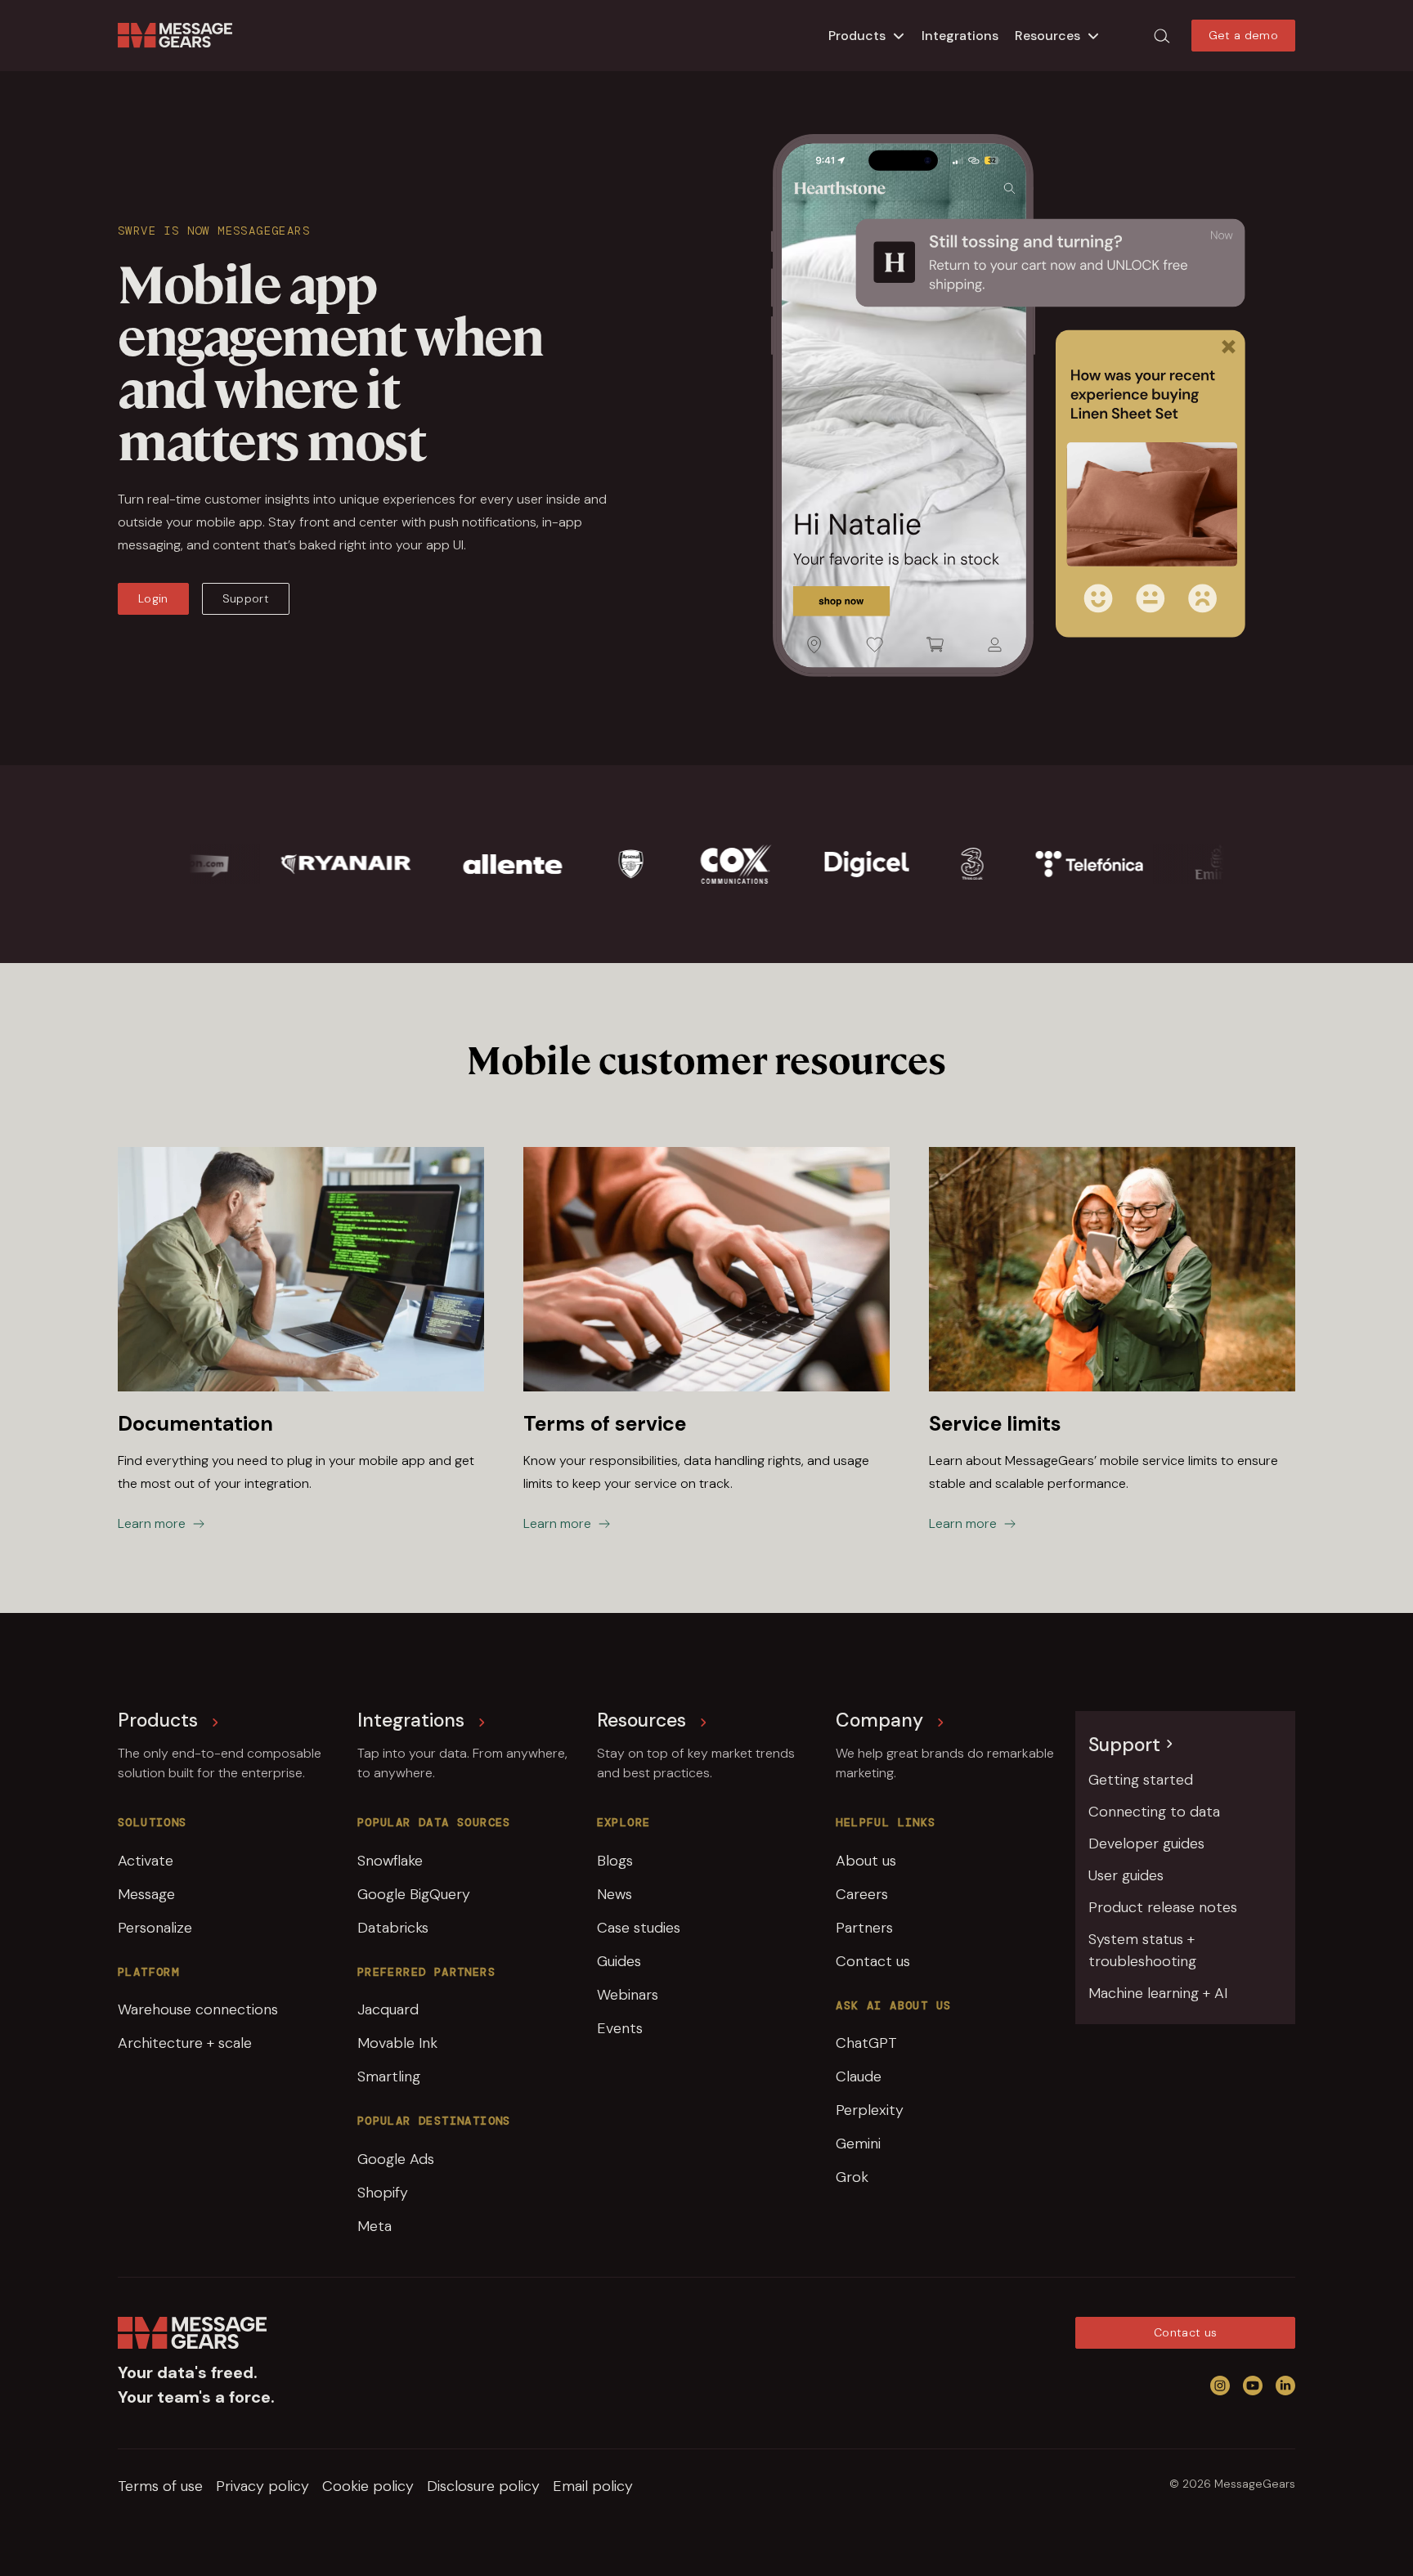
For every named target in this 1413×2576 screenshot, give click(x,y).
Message (146, 1894)
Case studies (639, 1928)
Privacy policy (262, 2486)
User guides (1126, 1875)
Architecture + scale (185, 2043)
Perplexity (870, 2110)
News (615, 1894)
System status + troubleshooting (1142, 1950)
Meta (375, 2226)
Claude (859, 2076)
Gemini (858, 2144)
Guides (619, 1961)
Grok (852, 2177)
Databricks (393, 1928)
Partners (864, 1928)
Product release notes (1163, 1907)
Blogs (615, 1861)
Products (857, 36)
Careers (862, 1894)
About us (866, 1861)
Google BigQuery (414, 1894)
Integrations (960, 36)
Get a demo (1244, 35)
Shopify (383, 2193)
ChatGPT (866, 2043)
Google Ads (396, 2159)
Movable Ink (397, 2043)
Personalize (155, 1928)
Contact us (873, 1961)
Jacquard (388, 2009)
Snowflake (390, 1861)
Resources (1047, 36)
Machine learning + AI (1158, 1993)
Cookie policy (368, 2486)
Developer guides (1146, 1844)
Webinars (628, 1995)
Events (620, 2028)
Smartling (389, 2076)
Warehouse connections (198, 2009)
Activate (146, 1861)
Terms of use (160, 2486)
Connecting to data (1154, 1812)
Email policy (593, 2486)
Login (153, 598)
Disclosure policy (483, 2486)
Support (246, 598)
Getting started (1141, 1780)
